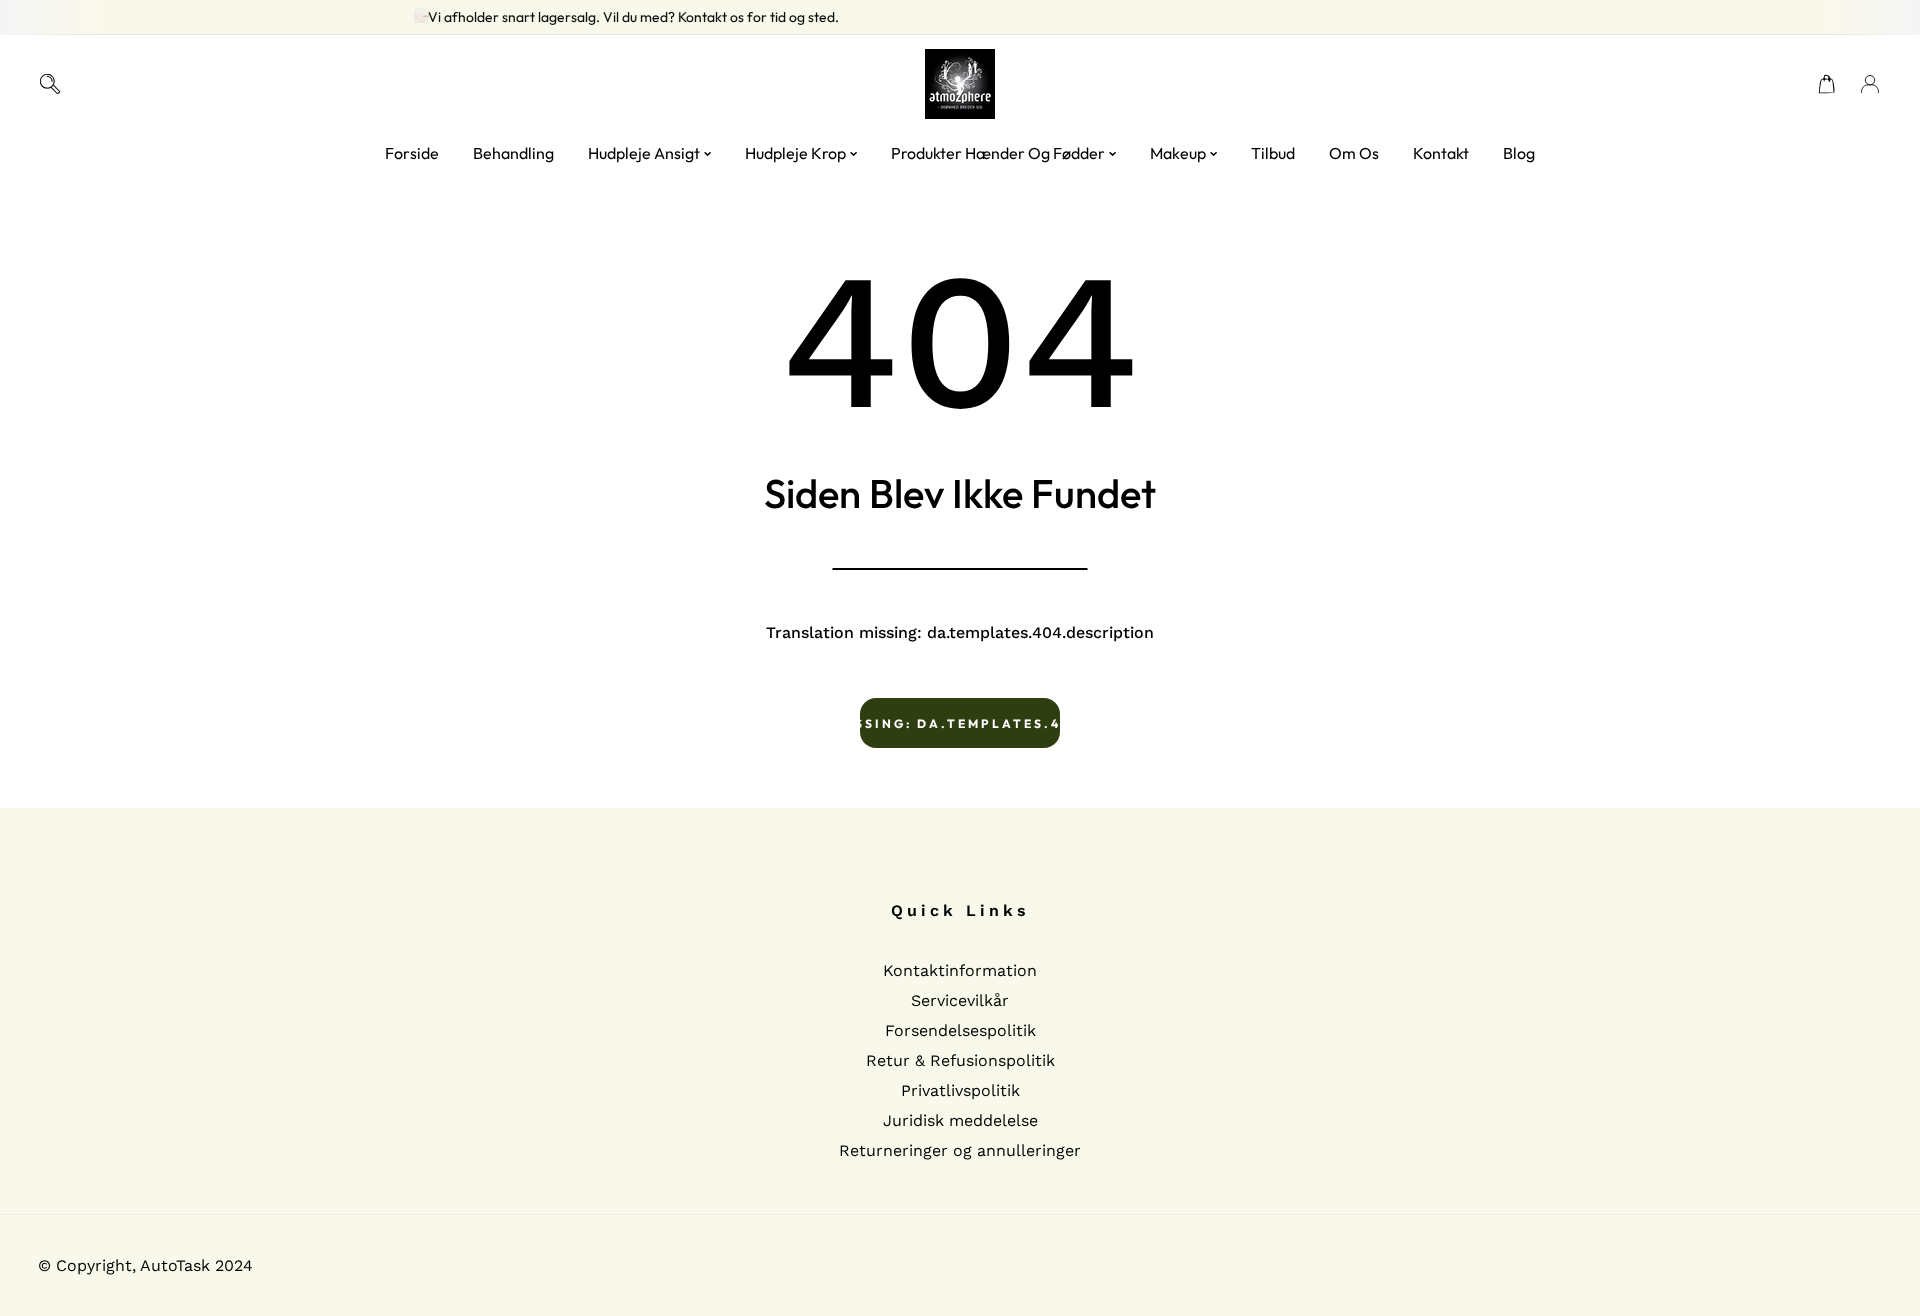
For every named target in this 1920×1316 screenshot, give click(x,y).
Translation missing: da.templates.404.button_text (960, 723)
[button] (1827, 83)
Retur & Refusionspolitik (960, 1060)
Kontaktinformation (960, 970)
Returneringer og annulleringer (960, 1150)
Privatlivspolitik (960, 1090)
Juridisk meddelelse (960, 1120)
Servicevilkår (960, 1000)
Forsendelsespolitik (960, 1030)
